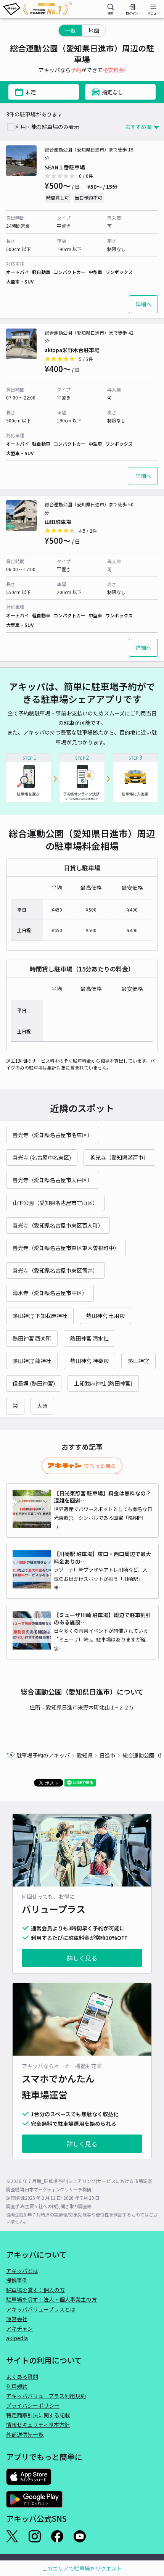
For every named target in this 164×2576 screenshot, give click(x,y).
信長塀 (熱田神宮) (34, 1383)
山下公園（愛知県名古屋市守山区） (55, 1203)
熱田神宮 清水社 (89, 1338)
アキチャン (19, 2328)
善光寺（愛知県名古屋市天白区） (53, 1180)
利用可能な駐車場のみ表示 (47, 127)
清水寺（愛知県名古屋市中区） (50, 1293)
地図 (94, 31)
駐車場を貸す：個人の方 (35, 2290)
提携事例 (17, 2280)
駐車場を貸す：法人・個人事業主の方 (51, 2299)
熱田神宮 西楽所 (32, 1338)
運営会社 (17, 2319)
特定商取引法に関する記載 (38, 2415)
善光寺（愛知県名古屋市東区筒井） (55, 1270)
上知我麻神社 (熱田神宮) (103, 1383)
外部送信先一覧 (25, 2434)
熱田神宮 (138, 1361)
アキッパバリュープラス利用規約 (46, 2396)
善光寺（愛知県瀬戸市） (119, 1157)
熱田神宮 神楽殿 (89, 1361)
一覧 (70, 31)
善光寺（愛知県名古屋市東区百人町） (58, 1225)
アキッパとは (22, 2271)
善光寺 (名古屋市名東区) (42, 1157)
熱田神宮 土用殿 (105, 1316)
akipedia (17, 2338)
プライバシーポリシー (33, 2405)
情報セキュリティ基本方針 (38, 2425)
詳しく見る (82, 1958)
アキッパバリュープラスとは (41, 2309)
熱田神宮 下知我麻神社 (40, 1316)
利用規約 (17, 2386)
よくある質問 (22, 2376)
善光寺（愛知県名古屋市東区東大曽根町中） (66, 1248)
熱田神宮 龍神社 (32, 1361)
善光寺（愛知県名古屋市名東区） (53, 1135)
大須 (42, 1406)
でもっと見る (100, 1466)
